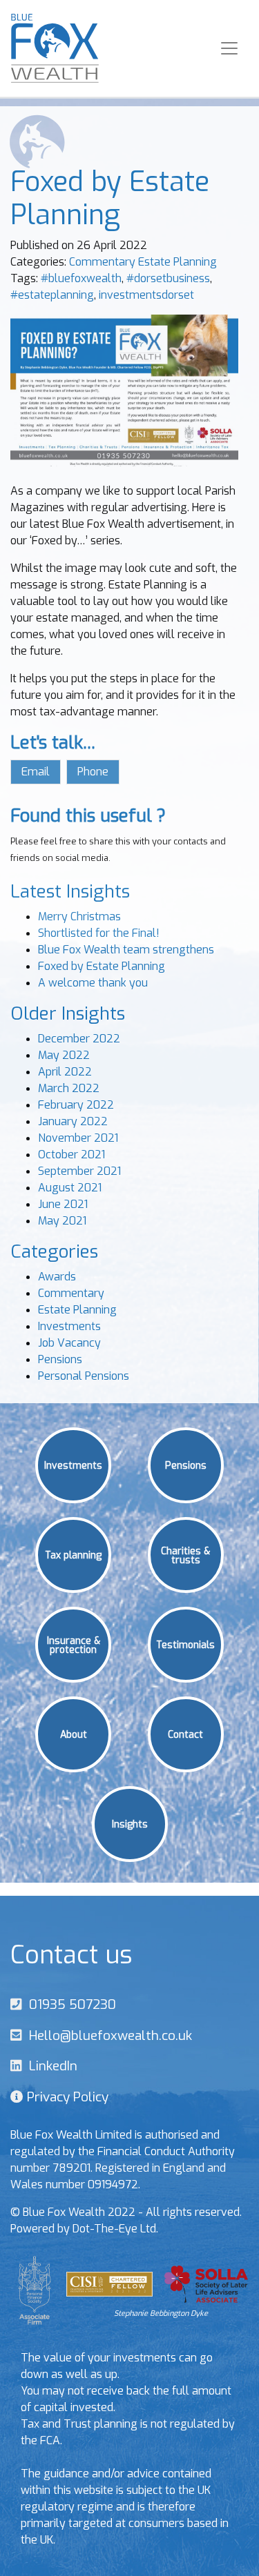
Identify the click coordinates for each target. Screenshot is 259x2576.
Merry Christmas (79, 917)
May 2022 (64, 1055)
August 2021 (70, 1188)
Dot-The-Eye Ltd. (115, 2229)
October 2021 (71, 1155)
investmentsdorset (146, 295)
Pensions (60, 1359)
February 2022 (76, 1105)
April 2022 (65, 1072)
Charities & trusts (185, 1555)
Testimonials (185, 1644)
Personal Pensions (84, 1376)
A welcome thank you (93, 983)
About (74, 1734)
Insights (130, 1823)
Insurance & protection (74, 1644)
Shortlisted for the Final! (99, 933)
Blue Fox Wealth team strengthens (126, 950)
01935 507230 (69, 2004)
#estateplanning (52, 295)
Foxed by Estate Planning (102, 966)
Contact (185, 1734)
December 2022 (79, 1039)
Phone (93, 772)
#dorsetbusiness (168, 278)
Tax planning (73, 1554)
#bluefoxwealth (81, 278)
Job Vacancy (69, 1343)
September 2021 (79, 1171)
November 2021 (78, 1138)
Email (36, 772)
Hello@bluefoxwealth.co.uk (107, 2035)
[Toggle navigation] (229, 48)
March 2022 (69, 1088)
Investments (69, 1326)
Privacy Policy (66, 2097)
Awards (57, 1277)
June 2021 (63, 1204)
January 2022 (73, 1121)
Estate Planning (178, 262)
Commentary (102, 262)
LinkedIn (50, 2066)
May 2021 (62, 1221)
